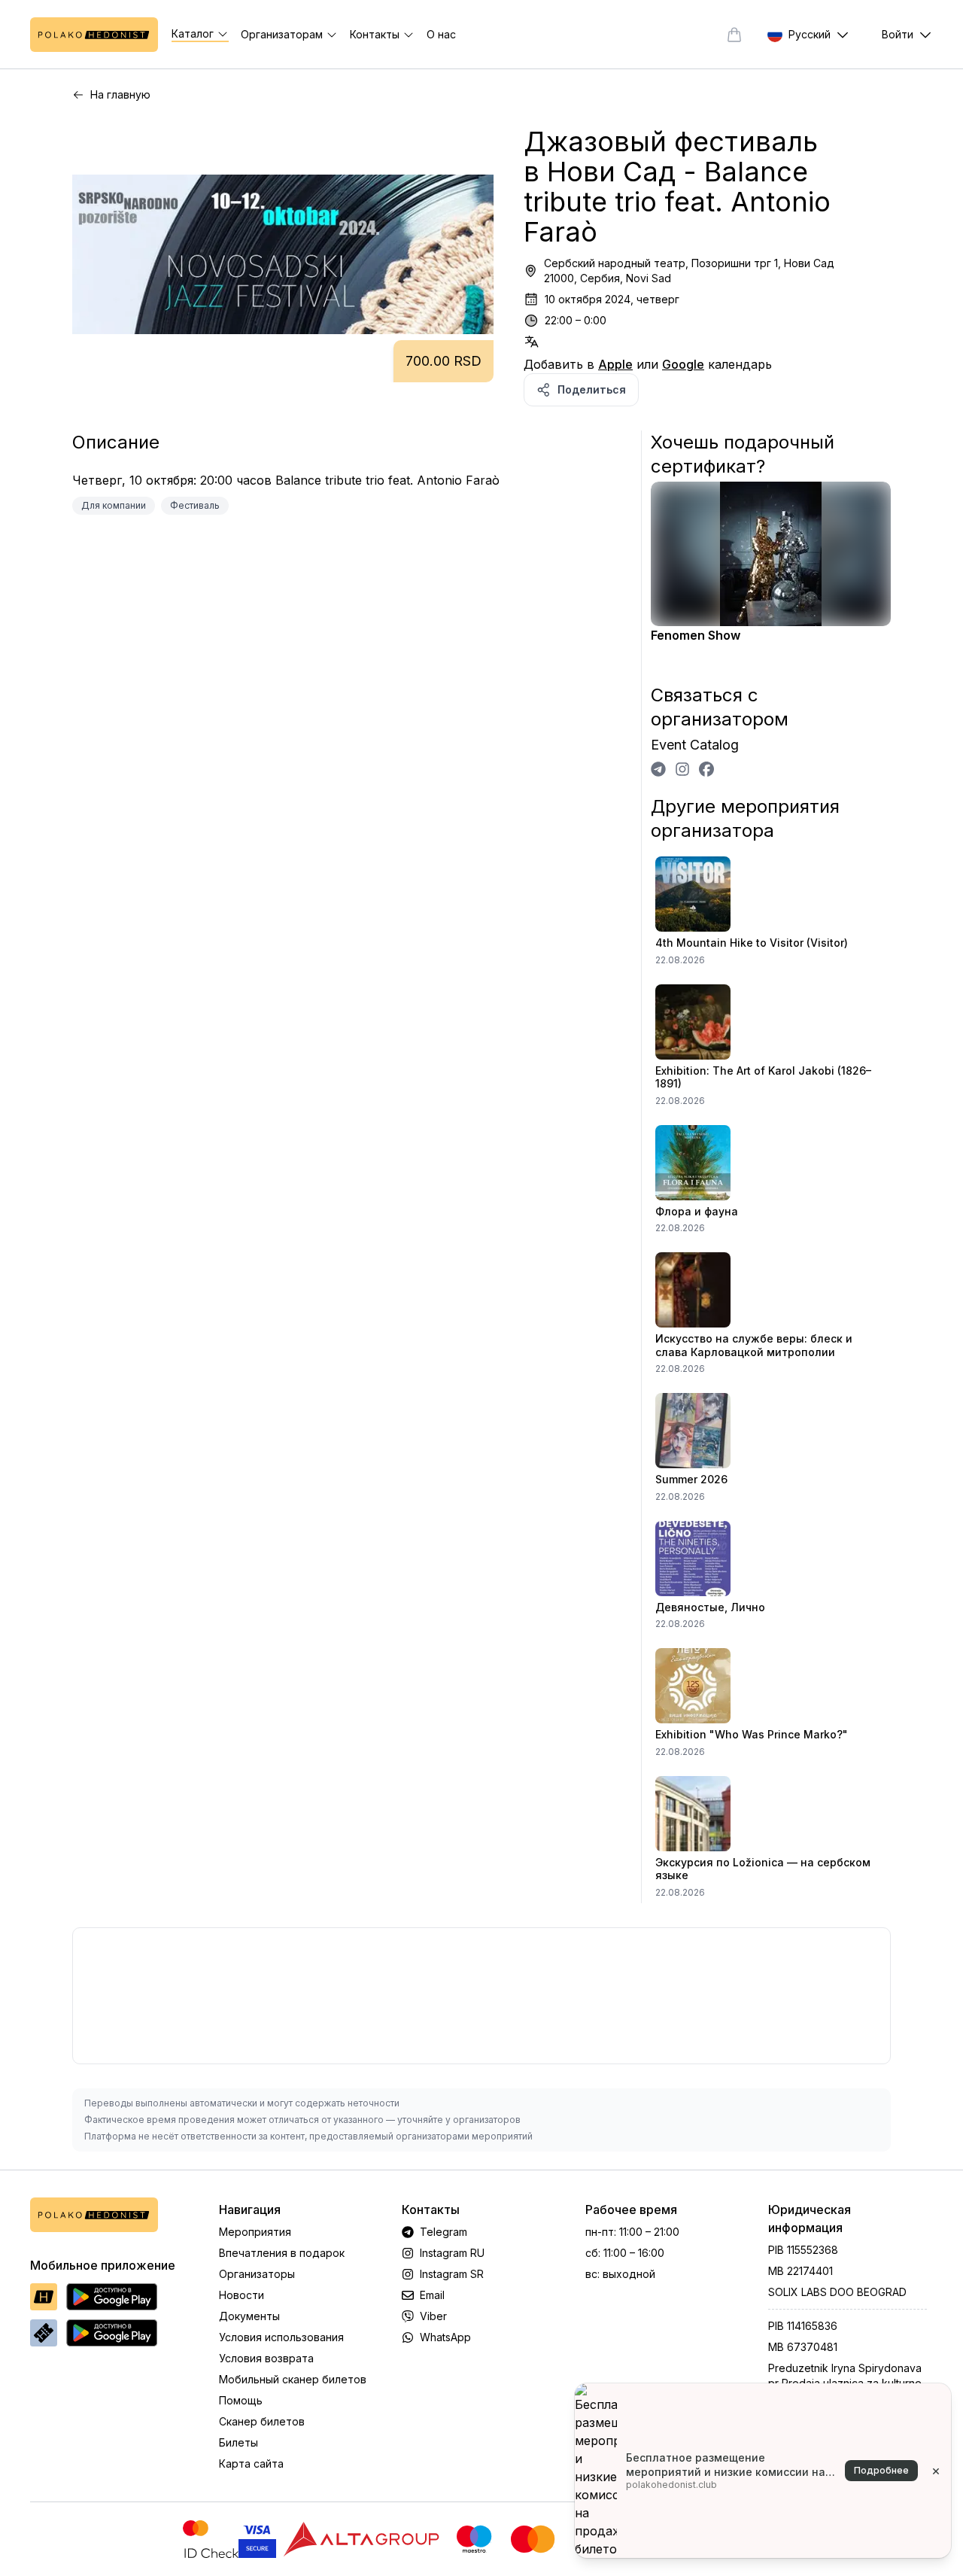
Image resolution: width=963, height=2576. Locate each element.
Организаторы (257, 2274)
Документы (249, 2316)
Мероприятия (255, 2232)
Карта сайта (251, 2463)
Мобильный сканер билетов (293, 2379)
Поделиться (592, 389)
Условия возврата (266, 2358)
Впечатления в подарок (282, 2253)
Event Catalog (695, 745)
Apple (615, 364)
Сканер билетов (262, 2421)
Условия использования (281, 2337)
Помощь (241, 2400)
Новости (242, 2295)
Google (683, 364)
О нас (441, 34)
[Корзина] (734, 35)
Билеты (238, 2442)
